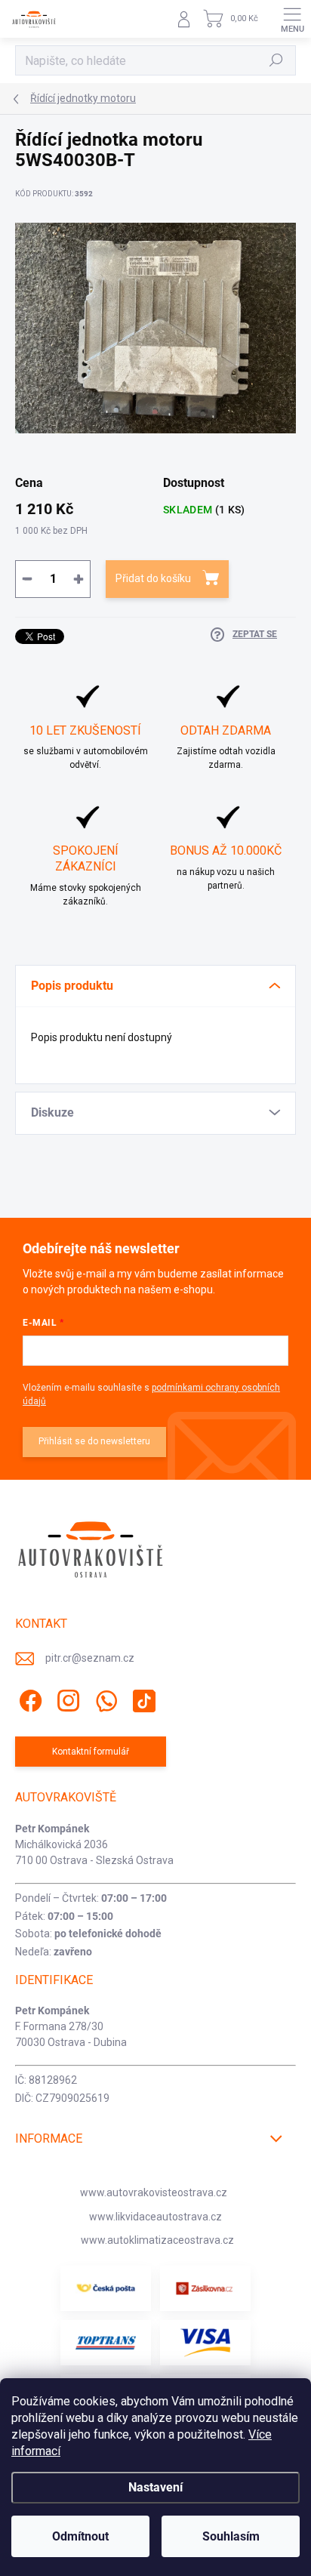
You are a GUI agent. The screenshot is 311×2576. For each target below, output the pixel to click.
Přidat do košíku (153, 578)
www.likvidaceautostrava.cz (155, 2217)
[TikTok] (142, 1698)
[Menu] (292, 19)
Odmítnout (80, 2536)
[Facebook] (28, 1698)
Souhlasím (231, 2536)
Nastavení (155, 2487)
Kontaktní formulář (91, 1752)
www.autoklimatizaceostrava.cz (157, 2240)
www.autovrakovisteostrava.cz (154, 2192)
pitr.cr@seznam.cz (90, 1658)
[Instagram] (66, 1698)
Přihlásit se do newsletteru (94, 1441)
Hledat (276, 60)
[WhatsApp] (104, 1698)
